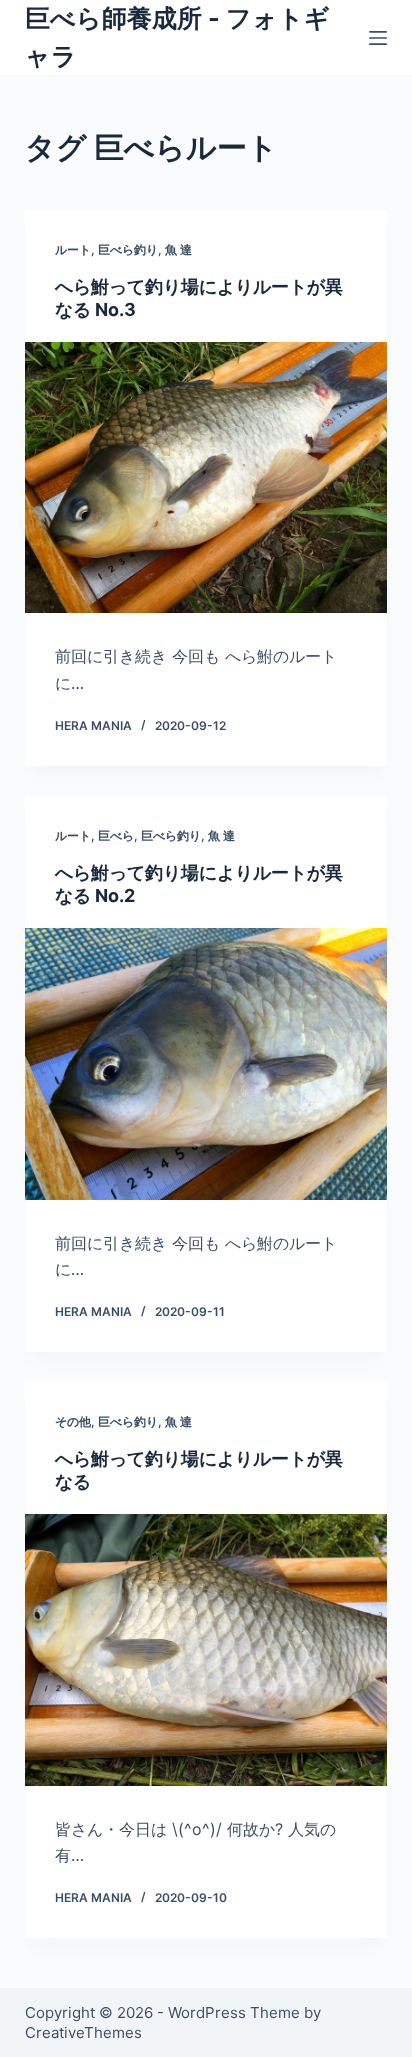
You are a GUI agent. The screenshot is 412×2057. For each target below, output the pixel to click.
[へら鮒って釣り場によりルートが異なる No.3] (206, 478)
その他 (73, 1421)
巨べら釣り (128, 249)
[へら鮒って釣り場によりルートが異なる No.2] (206, 1064)
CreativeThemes (83, 2032)
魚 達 (178, 249)
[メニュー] (378, 38)
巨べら (116, 835)
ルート (73, 249)
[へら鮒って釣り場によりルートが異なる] (206, 1650)
